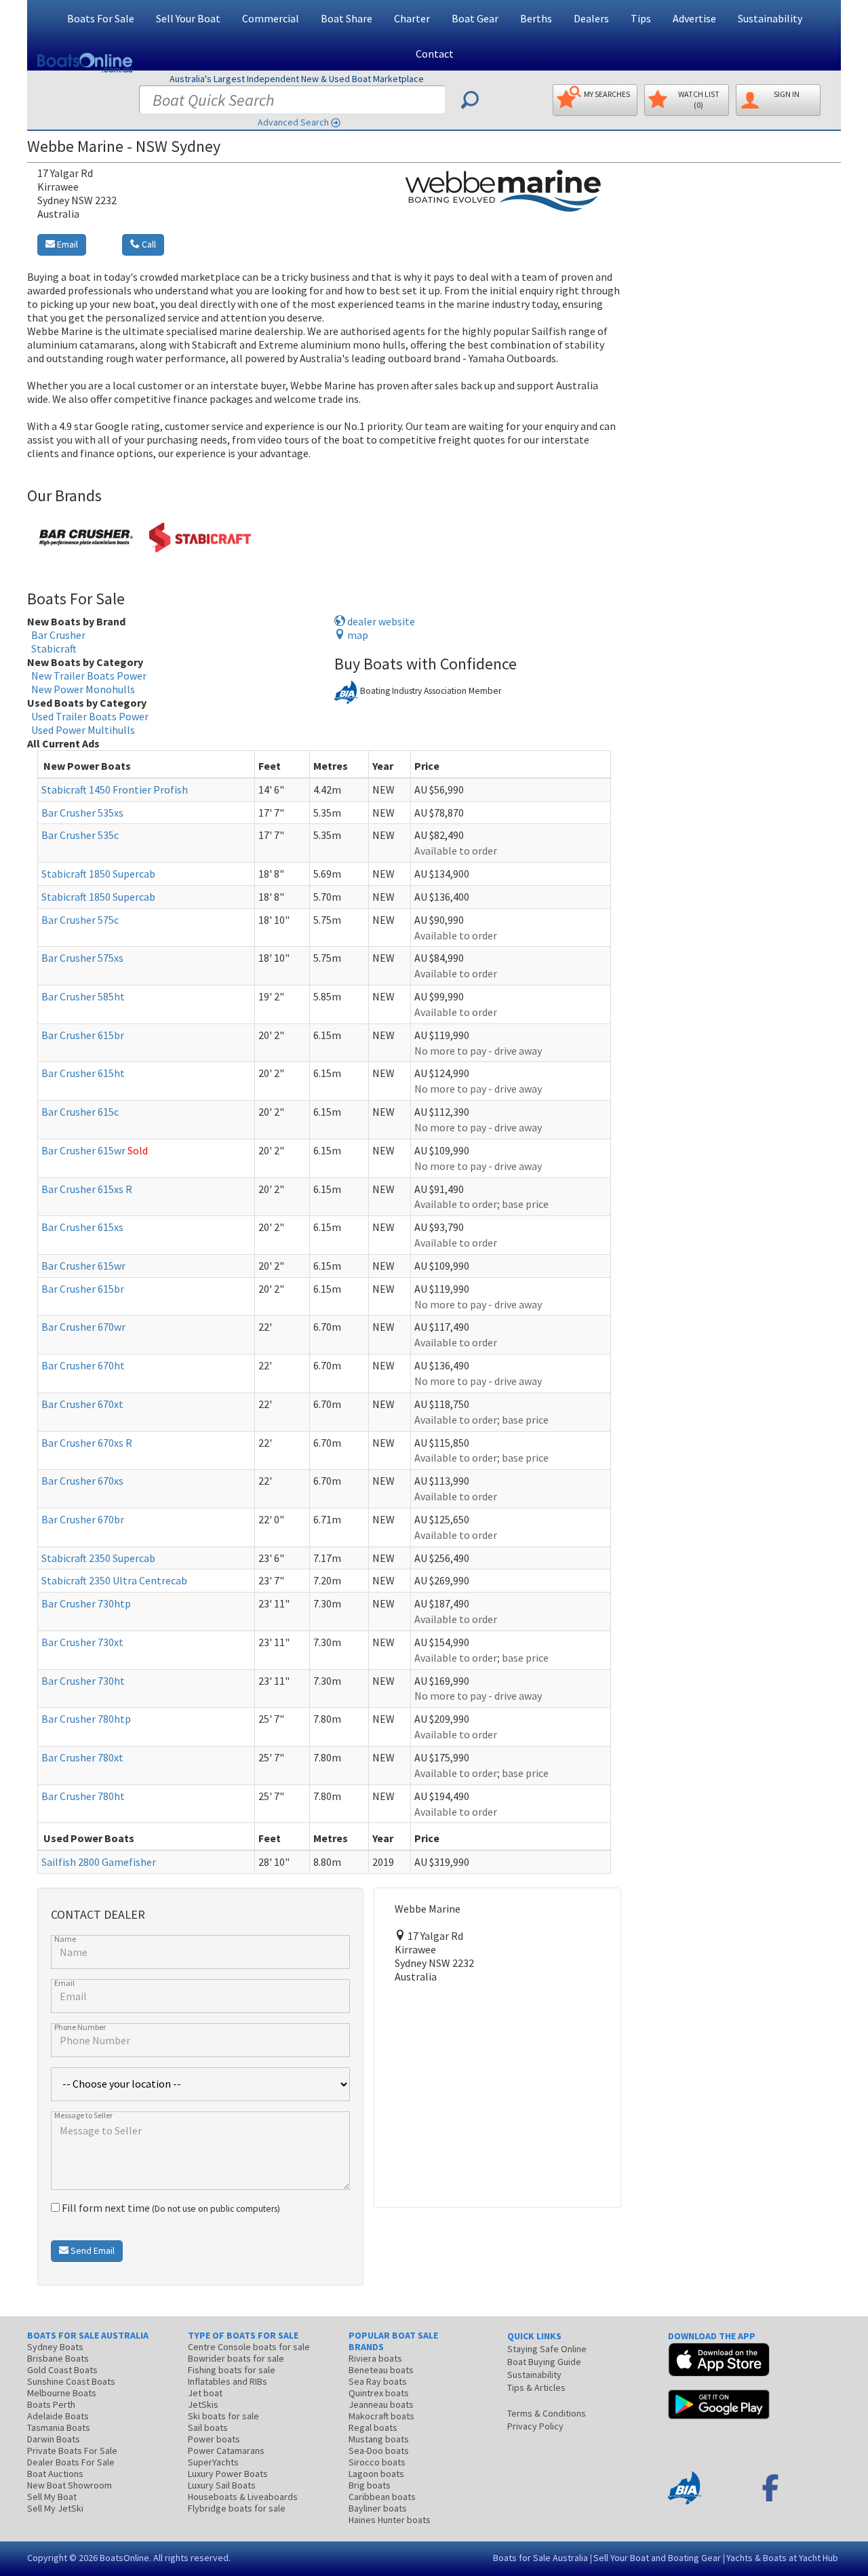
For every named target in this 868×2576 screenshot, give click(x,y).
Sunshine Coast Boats (71, 2381)
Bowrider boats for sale (236, 2358)
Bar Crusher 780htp (86, 1719)
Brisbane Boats (58, 2358)
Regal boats (373, 2427)
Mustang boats (379, 2439)
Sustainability (770, 18)
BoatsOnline (124, 2558)
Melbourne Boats (62, 2393)
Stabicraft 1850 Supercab (98, 874)
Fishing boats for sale (232, 2370)
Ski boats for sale (223, 2416)
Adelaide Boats (58, 2416)
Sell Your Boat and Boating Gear (657, 2558)
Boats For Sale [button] (101, 18)
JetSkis (203, 2404)
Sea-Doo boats (379, 2451)
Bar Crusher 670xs (82, 1481)
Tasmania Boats (59, 2427)
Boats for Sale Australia (540, 2558)
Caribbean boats (382, 2497)
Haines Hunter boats (390, 2520)
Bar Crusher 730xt (82, 1642)
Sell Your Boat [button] (188, 18)
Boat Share (347, 18)
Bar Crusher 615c (80, 1112)
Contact (435, 54)
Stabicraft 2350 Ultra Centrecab (114, 1580)
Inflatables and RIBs (228, 2381)
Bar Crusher (58, 635)
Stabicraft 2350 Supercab (98, 1558)
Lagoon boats (376, 2474)
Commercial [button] (271, 18)
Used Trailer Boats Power (90, 716)
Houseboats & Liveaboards (243, 2497)
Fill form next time (170, 2208)
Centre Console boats (249, 2347)
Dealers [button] (591, 18)
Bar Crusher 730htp (86, 1603)
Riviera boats (375, 2358)
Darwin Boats (54, 2439)
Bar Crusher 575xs (82, 958)
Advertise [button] (694, 18)
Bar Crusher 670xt (82, 1404)
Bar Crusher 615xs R (87, 1189)
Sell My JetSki (55, 2508)
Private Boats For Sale (72, 2451)
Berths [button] (536, 18)
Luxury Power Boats (228, 2474)
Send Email (92, 2250)
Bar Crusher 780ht (83, 1796)
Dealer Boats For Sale (71, 2462)
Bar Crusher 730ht (83, 1681)
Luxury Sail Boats (222, 2485)
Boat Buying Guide (544, 2362)
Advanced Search (293, 122)
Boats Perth (51, 2404)
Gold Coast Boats (62, 2370)
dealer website (380, 621)
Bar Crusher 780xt (82, 1757)
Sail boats (208, 2427)
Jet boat (205, 2393)
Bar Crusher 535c (80, 835)
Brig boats (370, 2485)
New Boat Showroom (70, 2485)
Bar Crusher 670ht (83, 1365)
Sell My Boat (52, 2497)
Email (66, 244)
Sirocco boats (377, 2462)
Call (148, 244)
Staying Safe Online (547, 2349)
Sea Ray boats (378, 2381)
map (357, 635)
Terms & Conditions (547, 2413)
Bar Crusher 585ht (83, 996)
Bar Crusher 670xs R (87, 1443)
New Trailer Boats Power (89, 676)
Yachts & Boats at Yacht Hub (782, 2558)
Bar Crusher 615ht (83, 1073)
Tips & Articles (536, 2387)
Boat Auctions (55, 2474)
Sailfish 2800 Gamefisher (99, 1862)
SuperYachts (213, 2462)
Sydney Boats (55, 2347)
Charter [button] (412, 18)
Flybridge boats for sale (237, 2508)
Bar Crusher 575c (80, 920)
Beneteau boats (381, 2370)
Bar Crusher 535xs (82, 813)
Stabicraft (54, 648)
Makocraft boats (381, 2416)
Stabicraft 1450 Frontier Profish (115, 789)
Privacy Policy (535, 2426)
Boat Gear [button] (475, 18)
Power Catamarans (226, 2451)
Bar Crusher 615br (83, 1035)
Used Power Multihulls (83, 730)
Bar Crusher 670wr (83, 1327)
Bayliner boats (378, 2508)
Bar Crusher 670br (83, 1519)
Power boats (214, 2439)
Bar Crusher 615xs (82, 1227)
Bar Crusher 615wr (83, 1150)
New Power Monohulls (83, 689)
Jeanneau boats (381, 2404)
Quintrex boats (379, 2393)
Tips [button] (641, 18)
